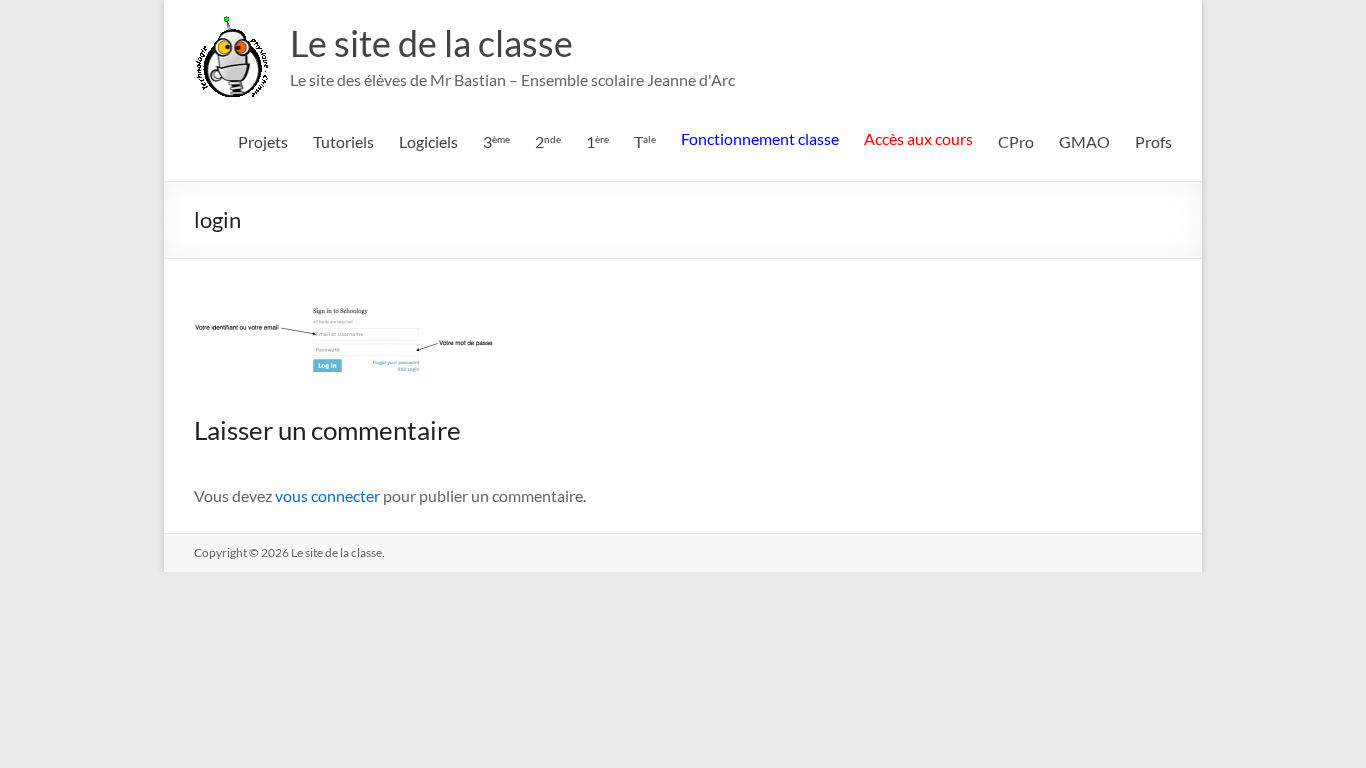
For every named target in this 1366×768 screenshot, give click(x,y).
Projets (263, 141)
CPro (1016, 141)
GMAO (1084, 141)
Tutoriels (343, 141)
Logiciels (428, 141)
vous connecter (327, 495)
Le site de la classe (431, 43)
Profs (1153, 141)
